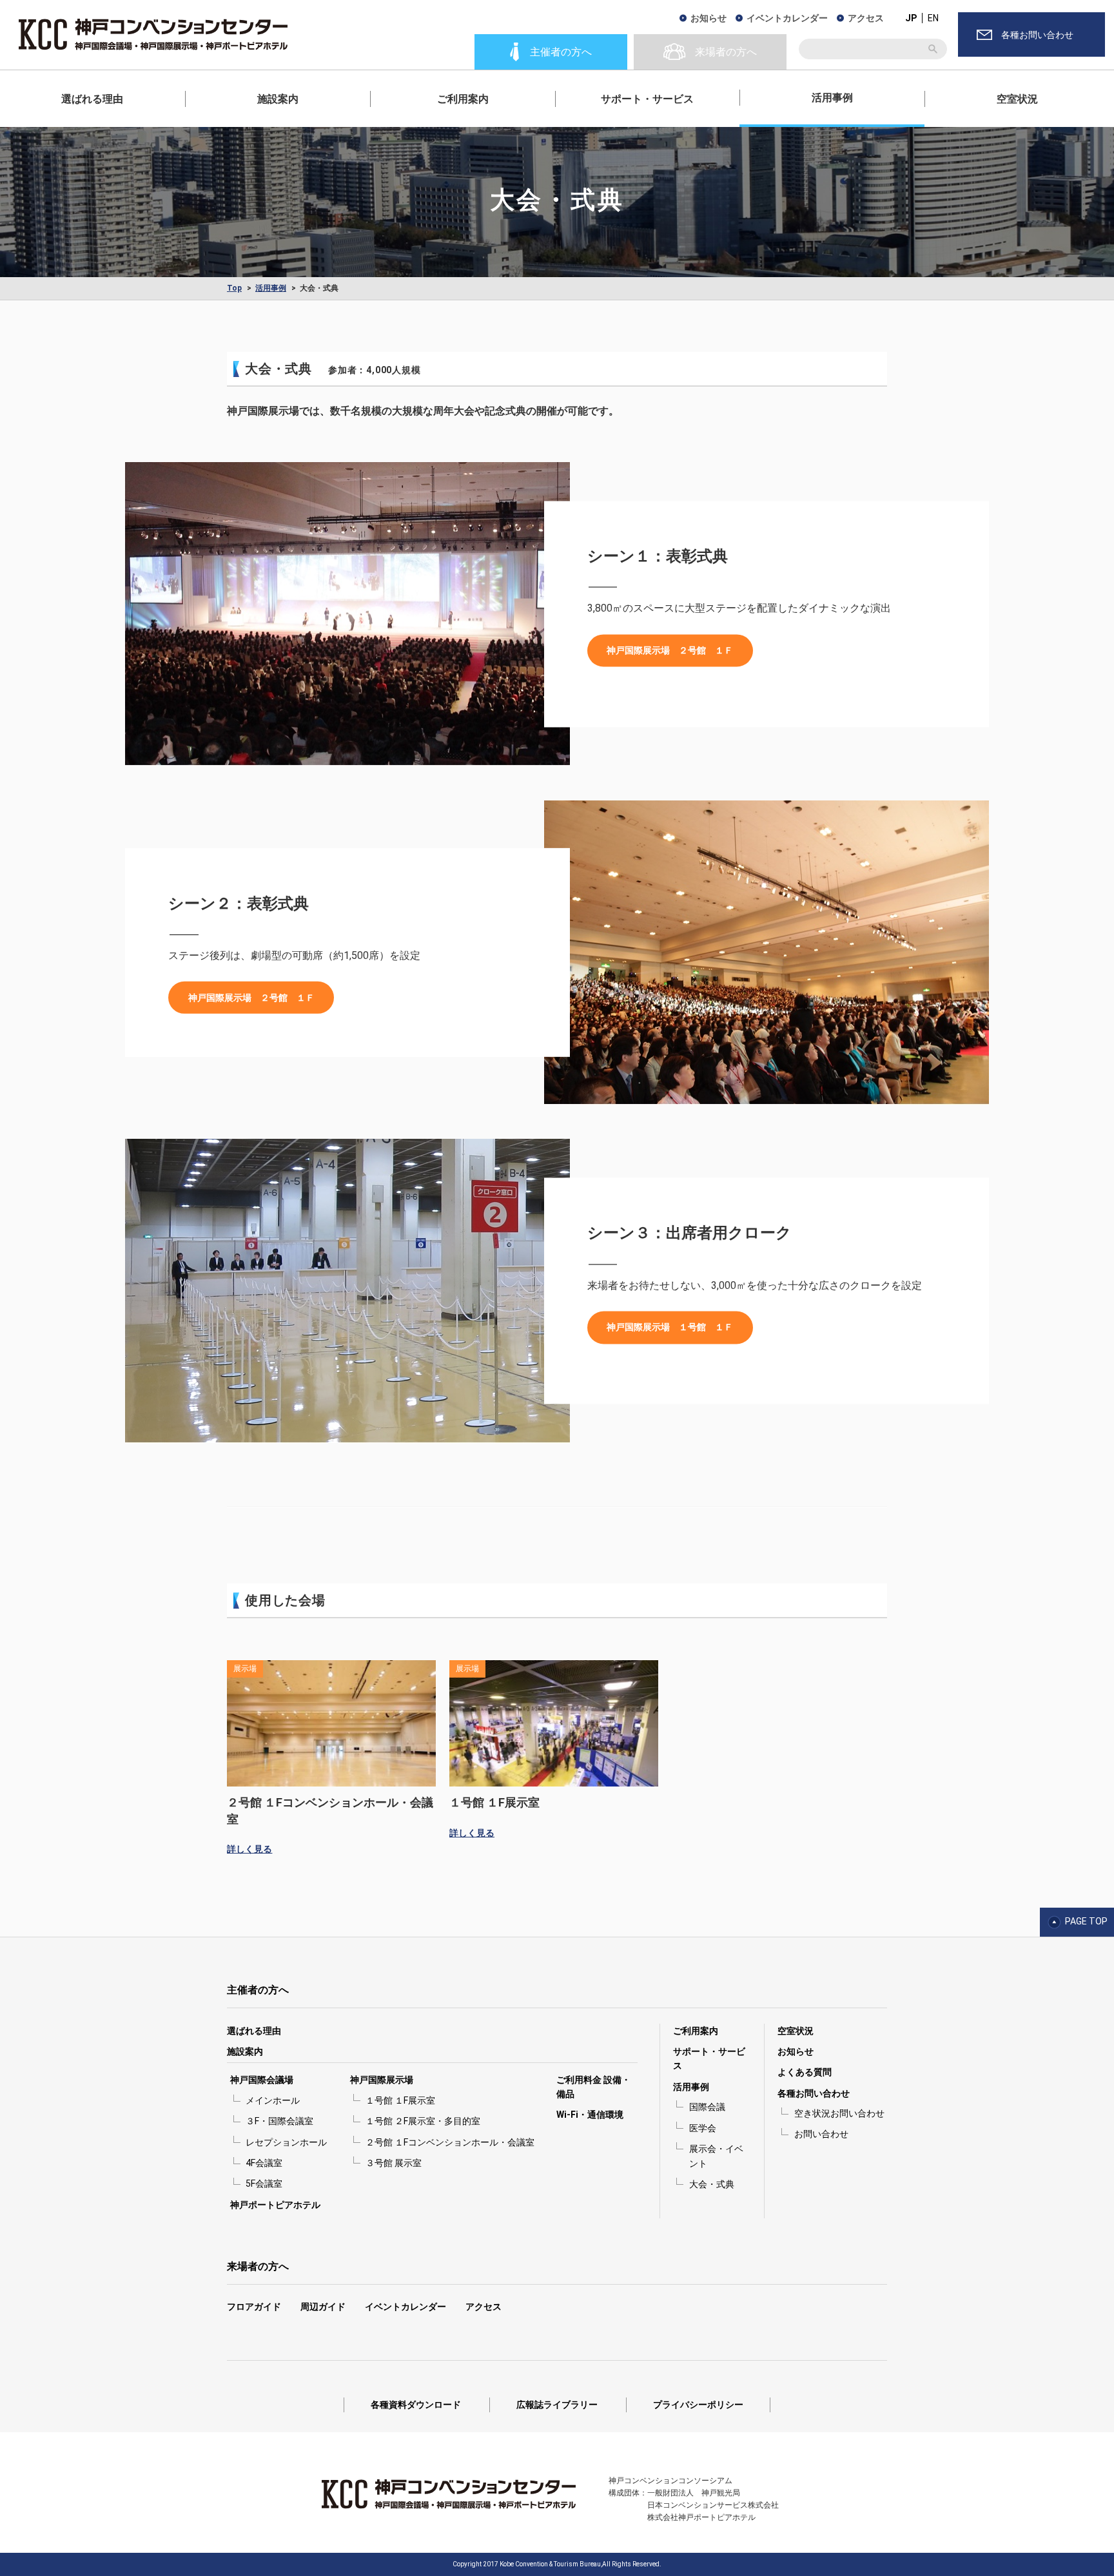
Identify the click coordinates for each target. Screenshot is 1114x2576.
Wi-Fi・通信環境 (590, 2115)
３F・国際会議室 (279, 2121)
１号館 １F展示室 (400, 2100)
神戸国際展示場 (382, 2080)
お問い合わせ (821, 2134)
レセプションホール (286, 2142)
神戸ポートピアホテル (275, 2205)
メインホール (273, 2100)
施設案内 (278, 99)
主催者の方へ (258, 1990)
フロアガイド (254, 2307)
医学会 (703, 2128)
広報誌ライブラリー (557, 2405)
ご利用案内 (463, 99)
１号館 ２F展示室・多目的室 (423, 2121)
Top (234, 288)
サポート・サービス (647, 99)
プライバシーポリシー (698, 2405)
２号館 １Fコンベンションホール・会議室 (450, 2142)
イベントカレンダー (787, 18)
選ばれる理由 (92, 99)
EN (933, 18)
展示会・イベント (716, 2156)
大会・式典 (712, 2184)
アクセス (866, 18)
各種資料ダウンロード (416, 2405)
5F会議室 (264, 2184)
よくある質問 (805, 2072)
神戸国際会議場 (262, 2080)
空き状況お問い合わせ (839, 2113)
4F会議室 (264, 2163)
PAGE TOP (1086, 1921)
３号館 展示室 (394, 2163)
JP (911, 18)
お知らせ (708, 18)
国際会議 (707, 2107)
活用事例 (832, 98)
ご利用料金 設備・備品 (593, 2087)
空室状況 (1017, 99)
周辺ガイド (323, 2307)
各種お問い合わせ (814, 2093)
